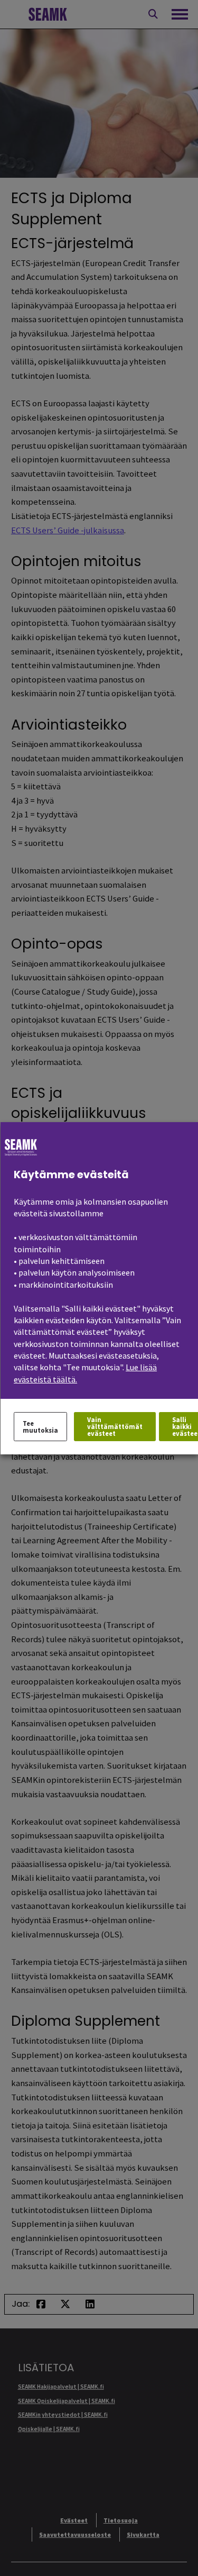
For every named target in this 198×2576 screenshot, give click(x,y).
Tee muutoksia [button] (40, 1426)
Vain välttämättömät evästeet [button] (114, 1426)
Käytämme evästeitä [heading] (71, 1174)
